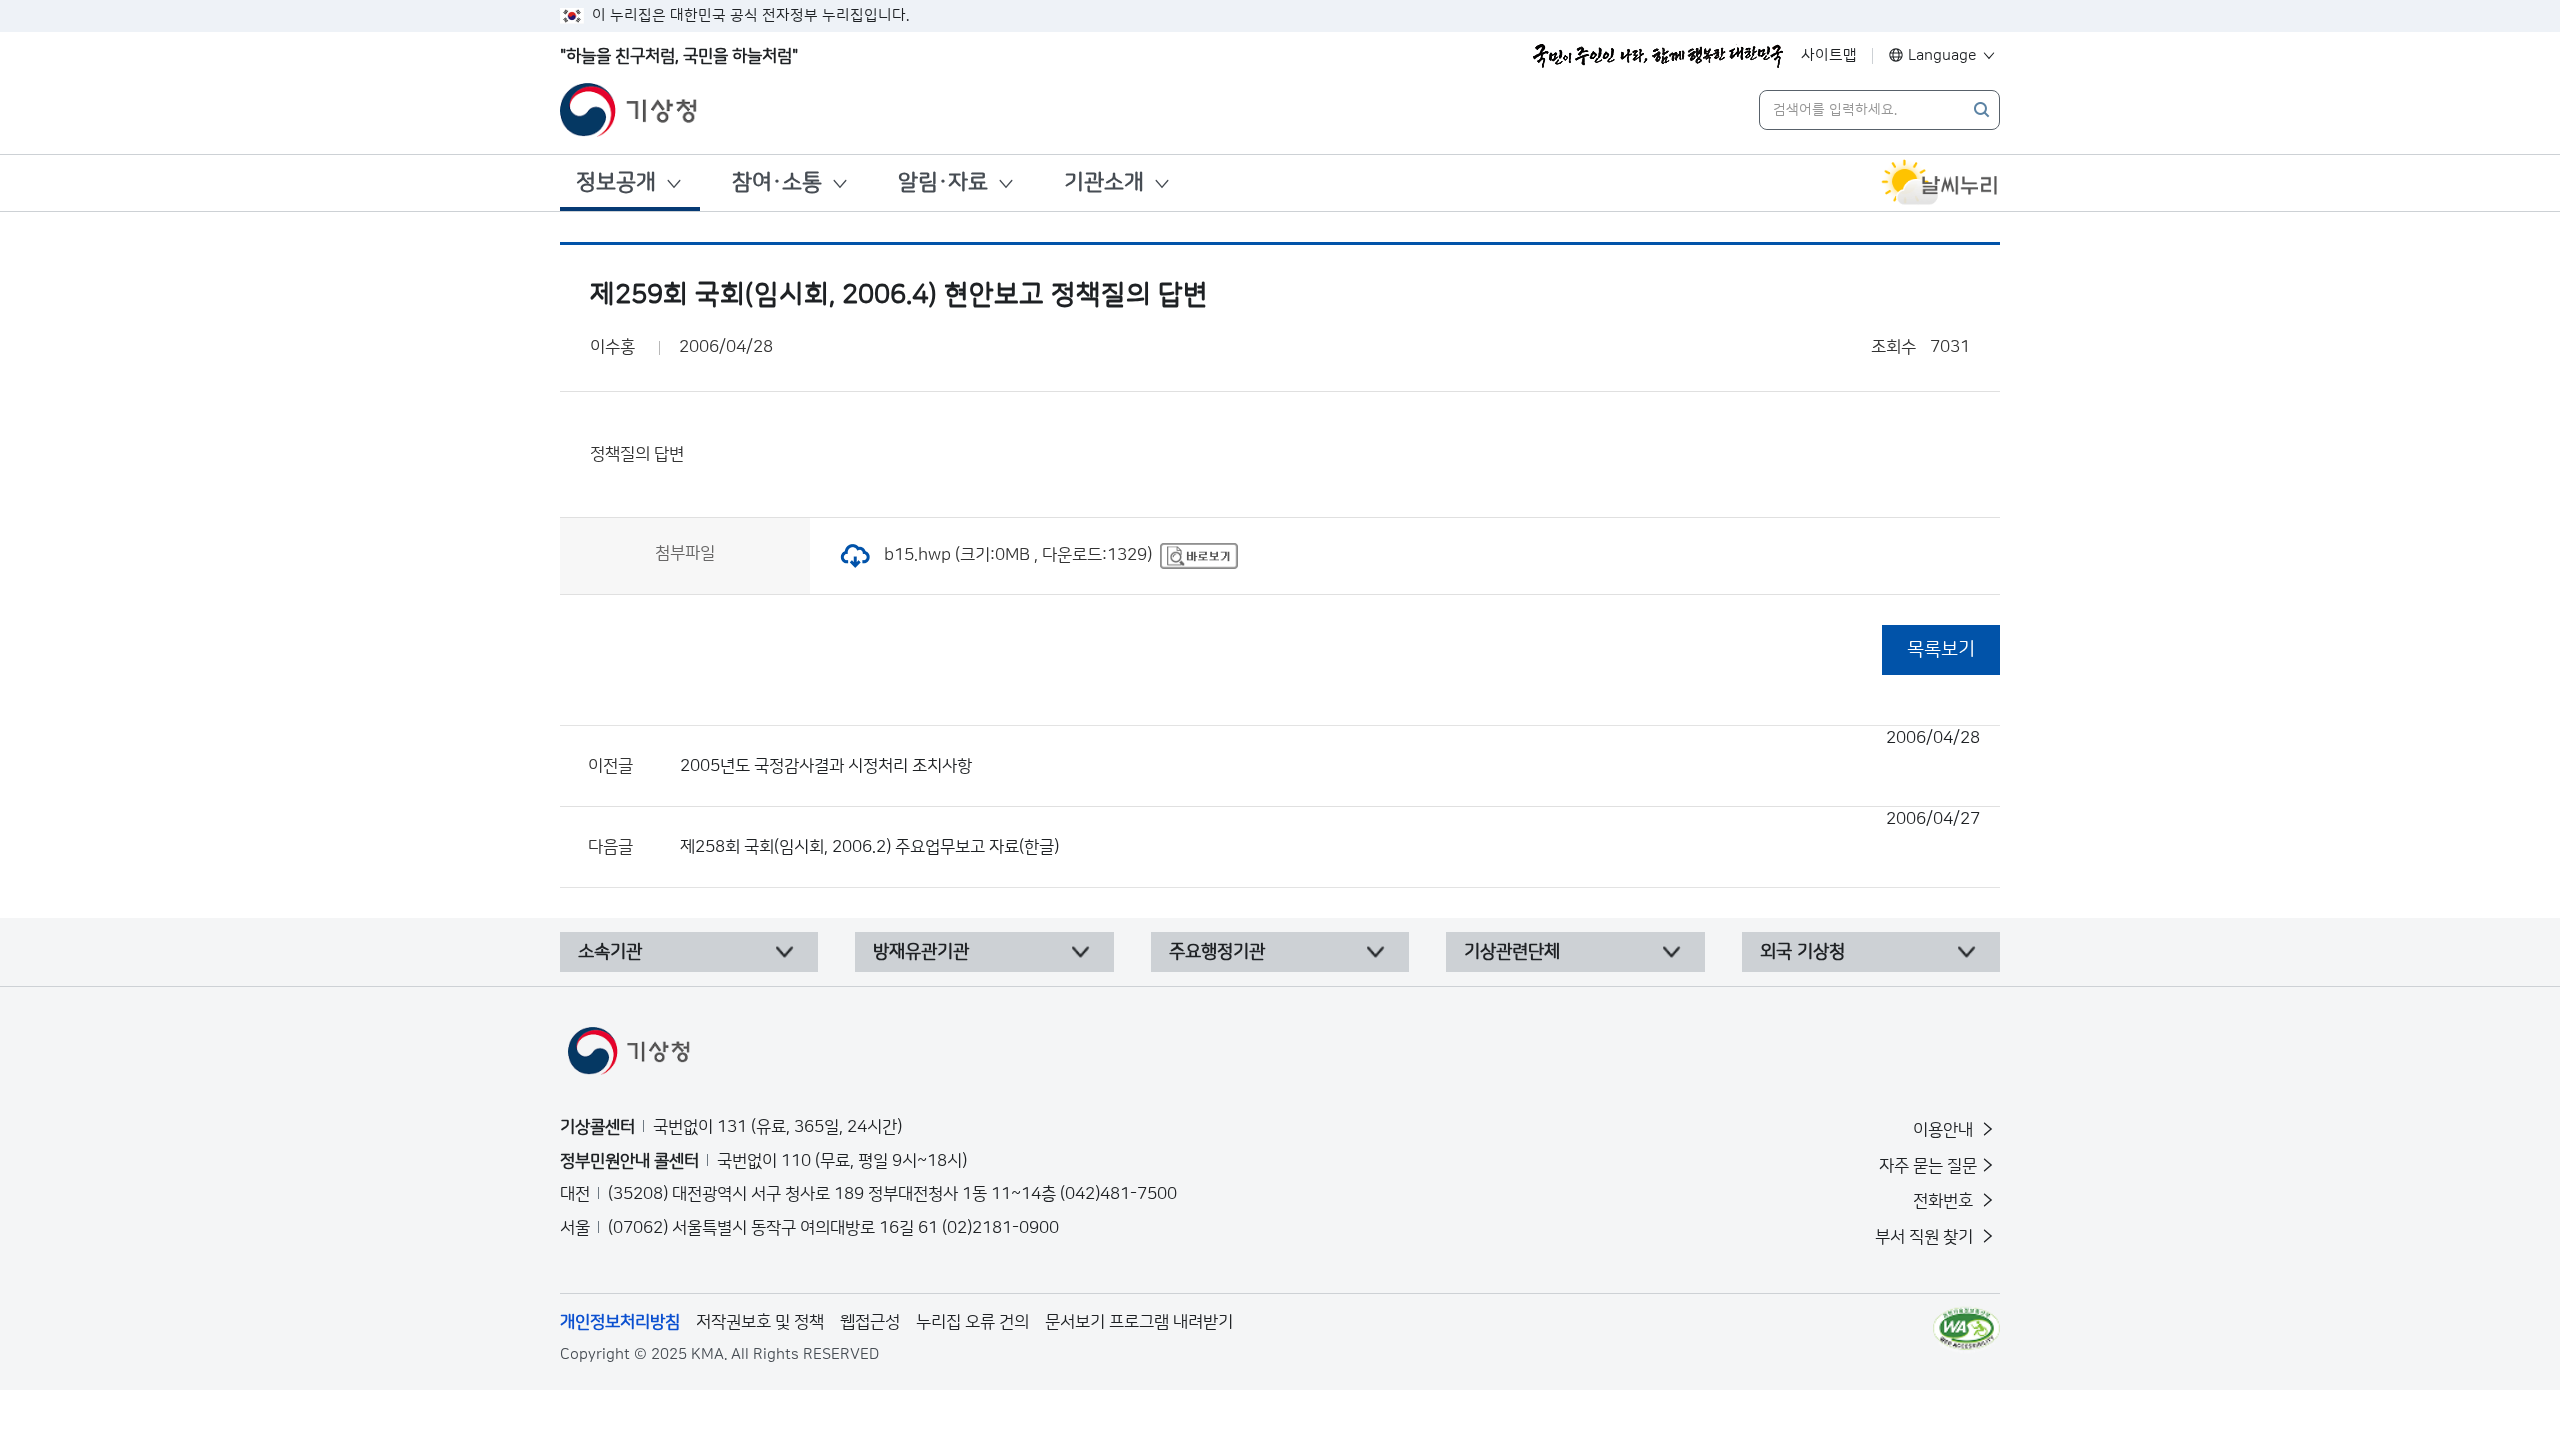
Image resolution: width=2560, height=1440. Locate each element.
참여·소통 (777, 182)
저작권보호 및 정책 (760, 1322)
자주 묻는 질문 (1928, 1166)
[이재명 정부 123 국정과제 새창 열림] (1658, 56)
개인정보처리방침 (620, 1322)
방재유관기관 (921, 952)
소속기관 (610, 952)
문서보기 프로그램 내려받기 (1139, 1322)
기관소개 (1104, 182)
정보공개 (616, 182)
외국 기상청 (1802, 952)
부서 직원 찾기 (1926, 1237)
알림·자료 (943, 182)
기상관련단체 (1512, 952)
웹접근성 (870, 1322)
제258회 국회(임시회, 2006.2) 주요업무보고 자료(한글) (1330, 833)
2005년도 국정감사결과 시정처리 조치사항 (1330, 752)
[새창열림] (1940, 183)
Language (1942, 55)
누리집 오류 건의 (972, 1322)
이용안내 (1945, 1130)
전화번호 (1945, 1201)
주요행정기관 (1217, 952)
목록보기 (1941, 649)
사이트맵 (1829, 55)
